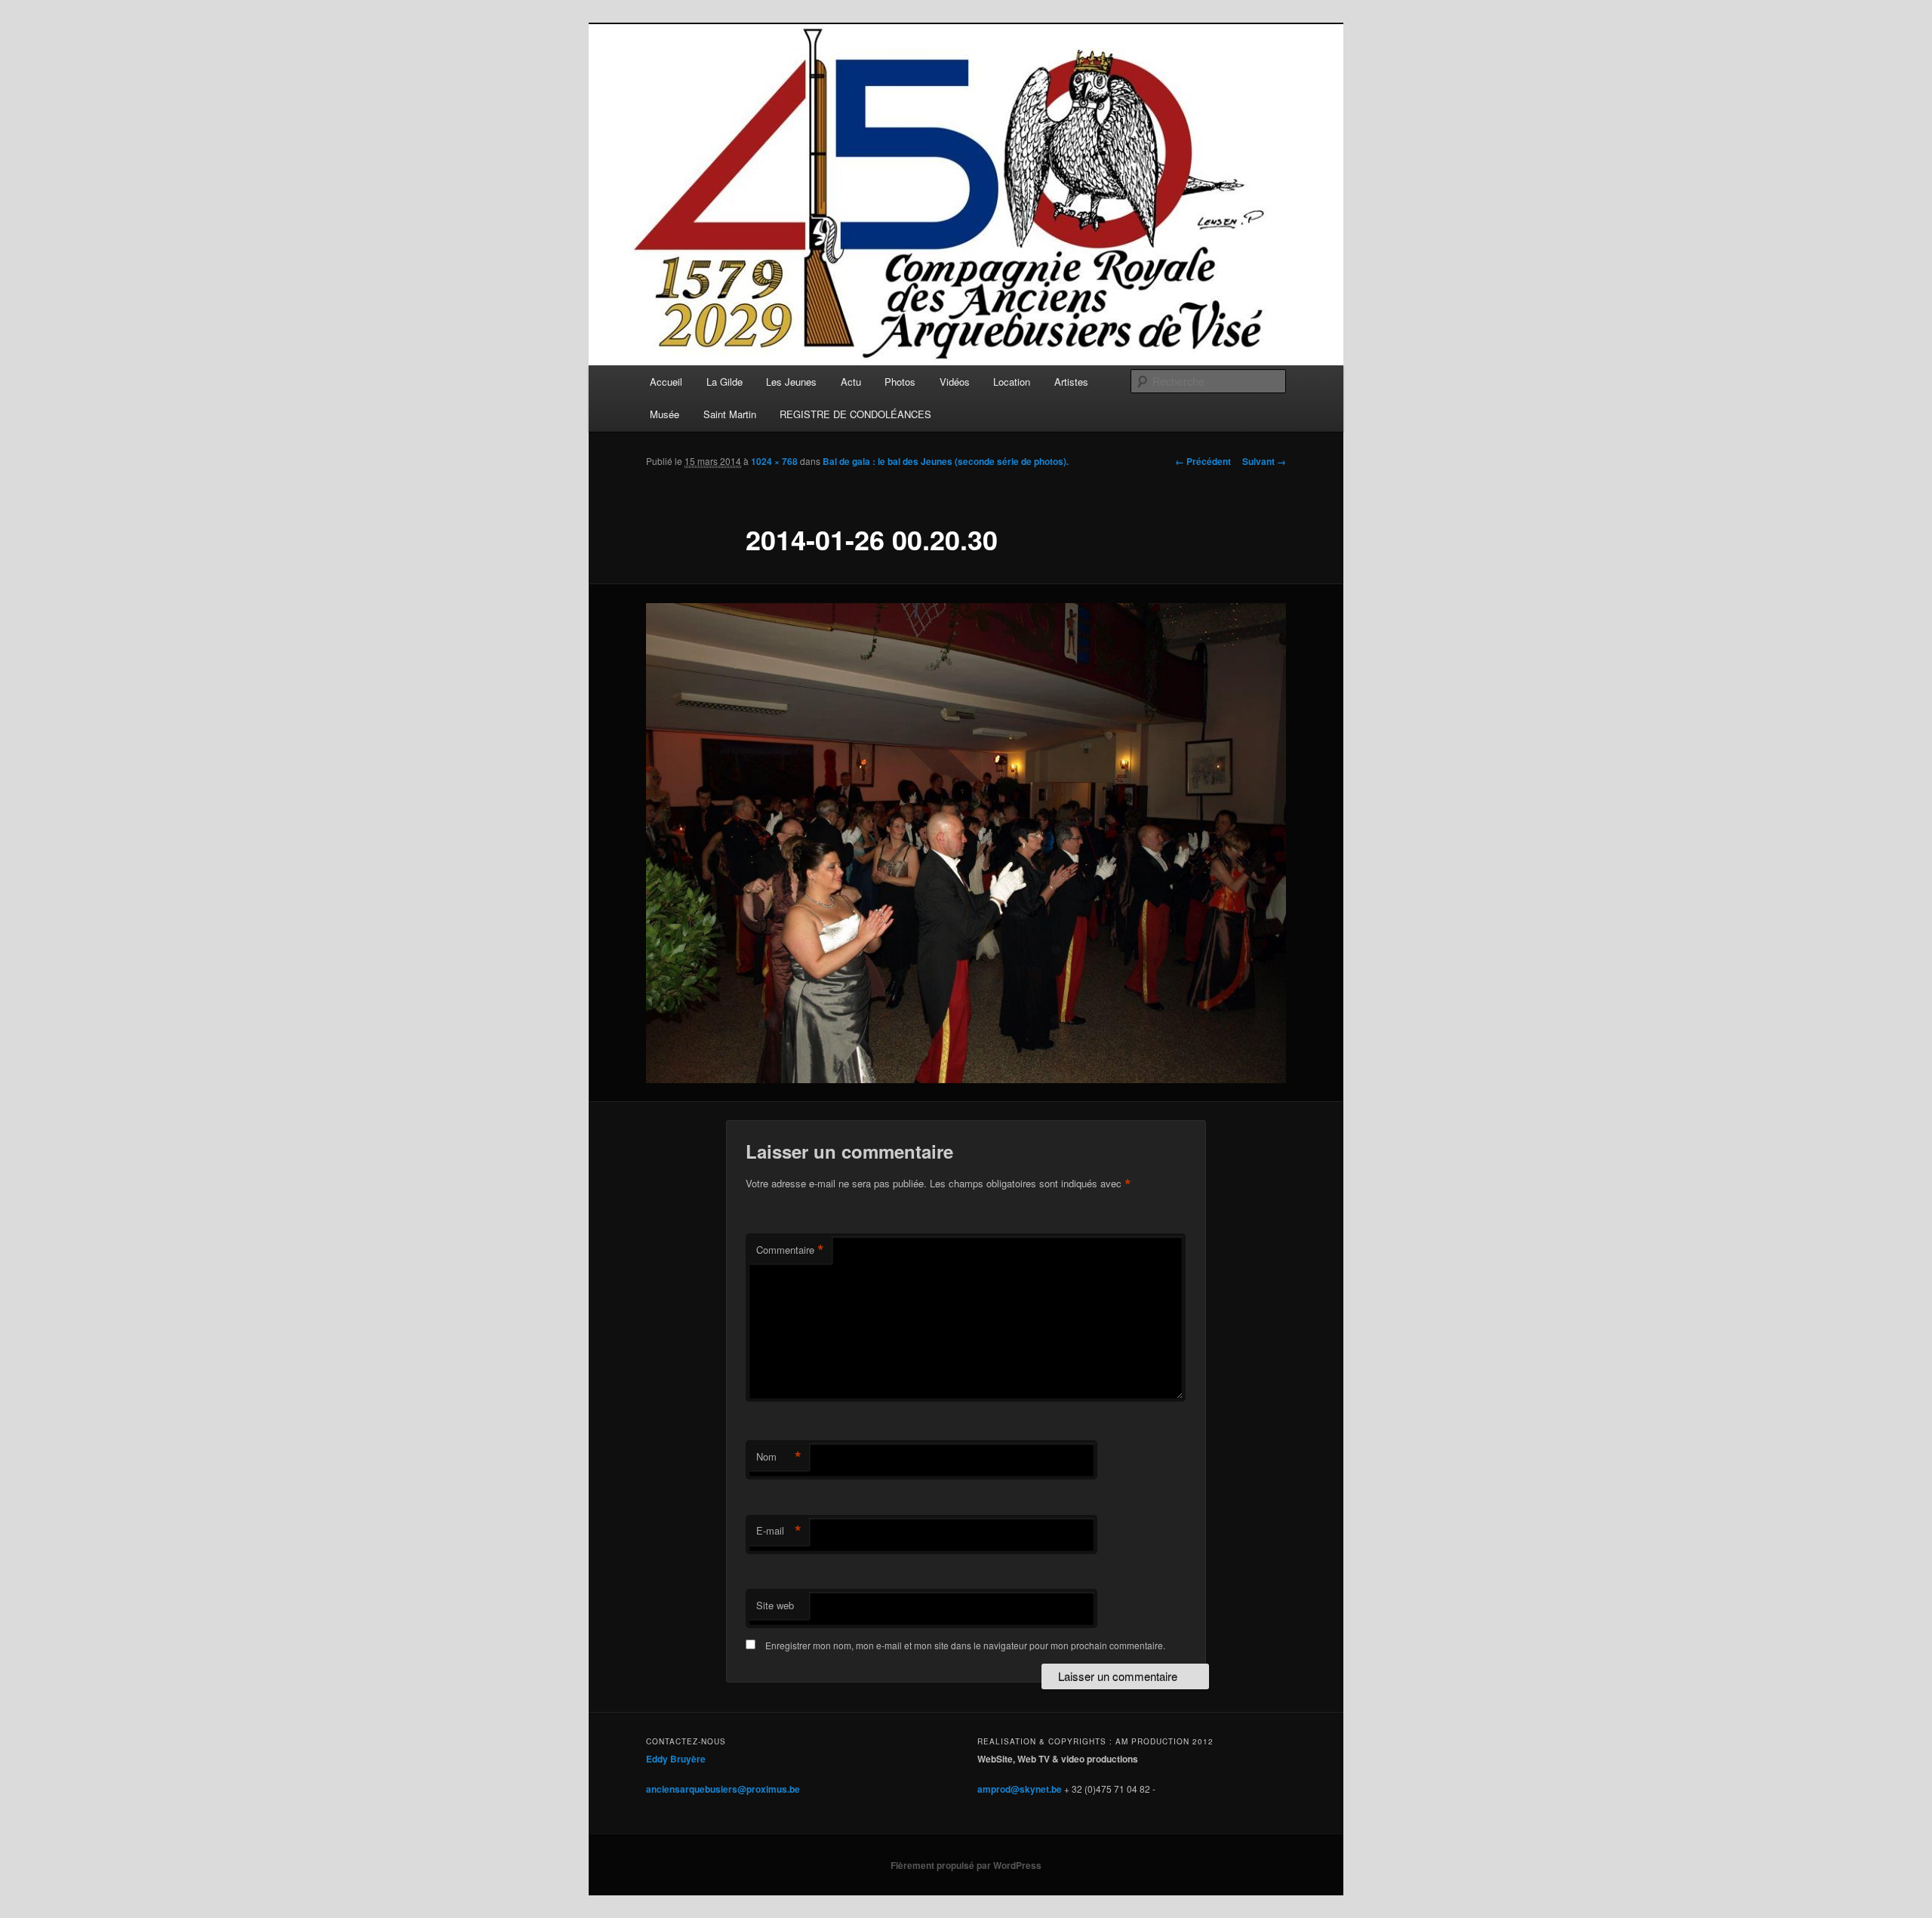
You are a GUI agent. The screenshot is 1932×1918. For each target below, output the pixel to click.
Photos (900, 382)
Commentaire (790, 1250)
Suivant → (1264, 461)
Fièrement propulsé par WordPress (966, 1865)
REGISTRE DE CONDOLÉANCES (855, 414)
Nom (779, 1457)
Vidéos (955, 382)
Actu (851, 382)
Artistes (1071, 382)
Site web (775, 1605)
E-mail (779, 1531)
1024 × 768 (774, 461)
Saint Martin (730, 414)
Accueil (666, 382)
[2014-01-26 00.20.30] (966, 843)
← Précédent (1203, 461)
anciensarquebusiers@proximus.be (723, 1789)
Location (1012, 382)
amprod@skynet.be (1020, 1789)
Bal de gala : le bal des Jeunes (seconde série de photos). (946, 461)
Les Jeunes (791, 382)
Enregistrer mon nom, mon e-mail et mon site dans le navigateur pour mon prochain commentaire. (965, 1645)
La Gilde (724, 382)
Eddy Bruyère (676, 1759)
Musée (665, 414)
